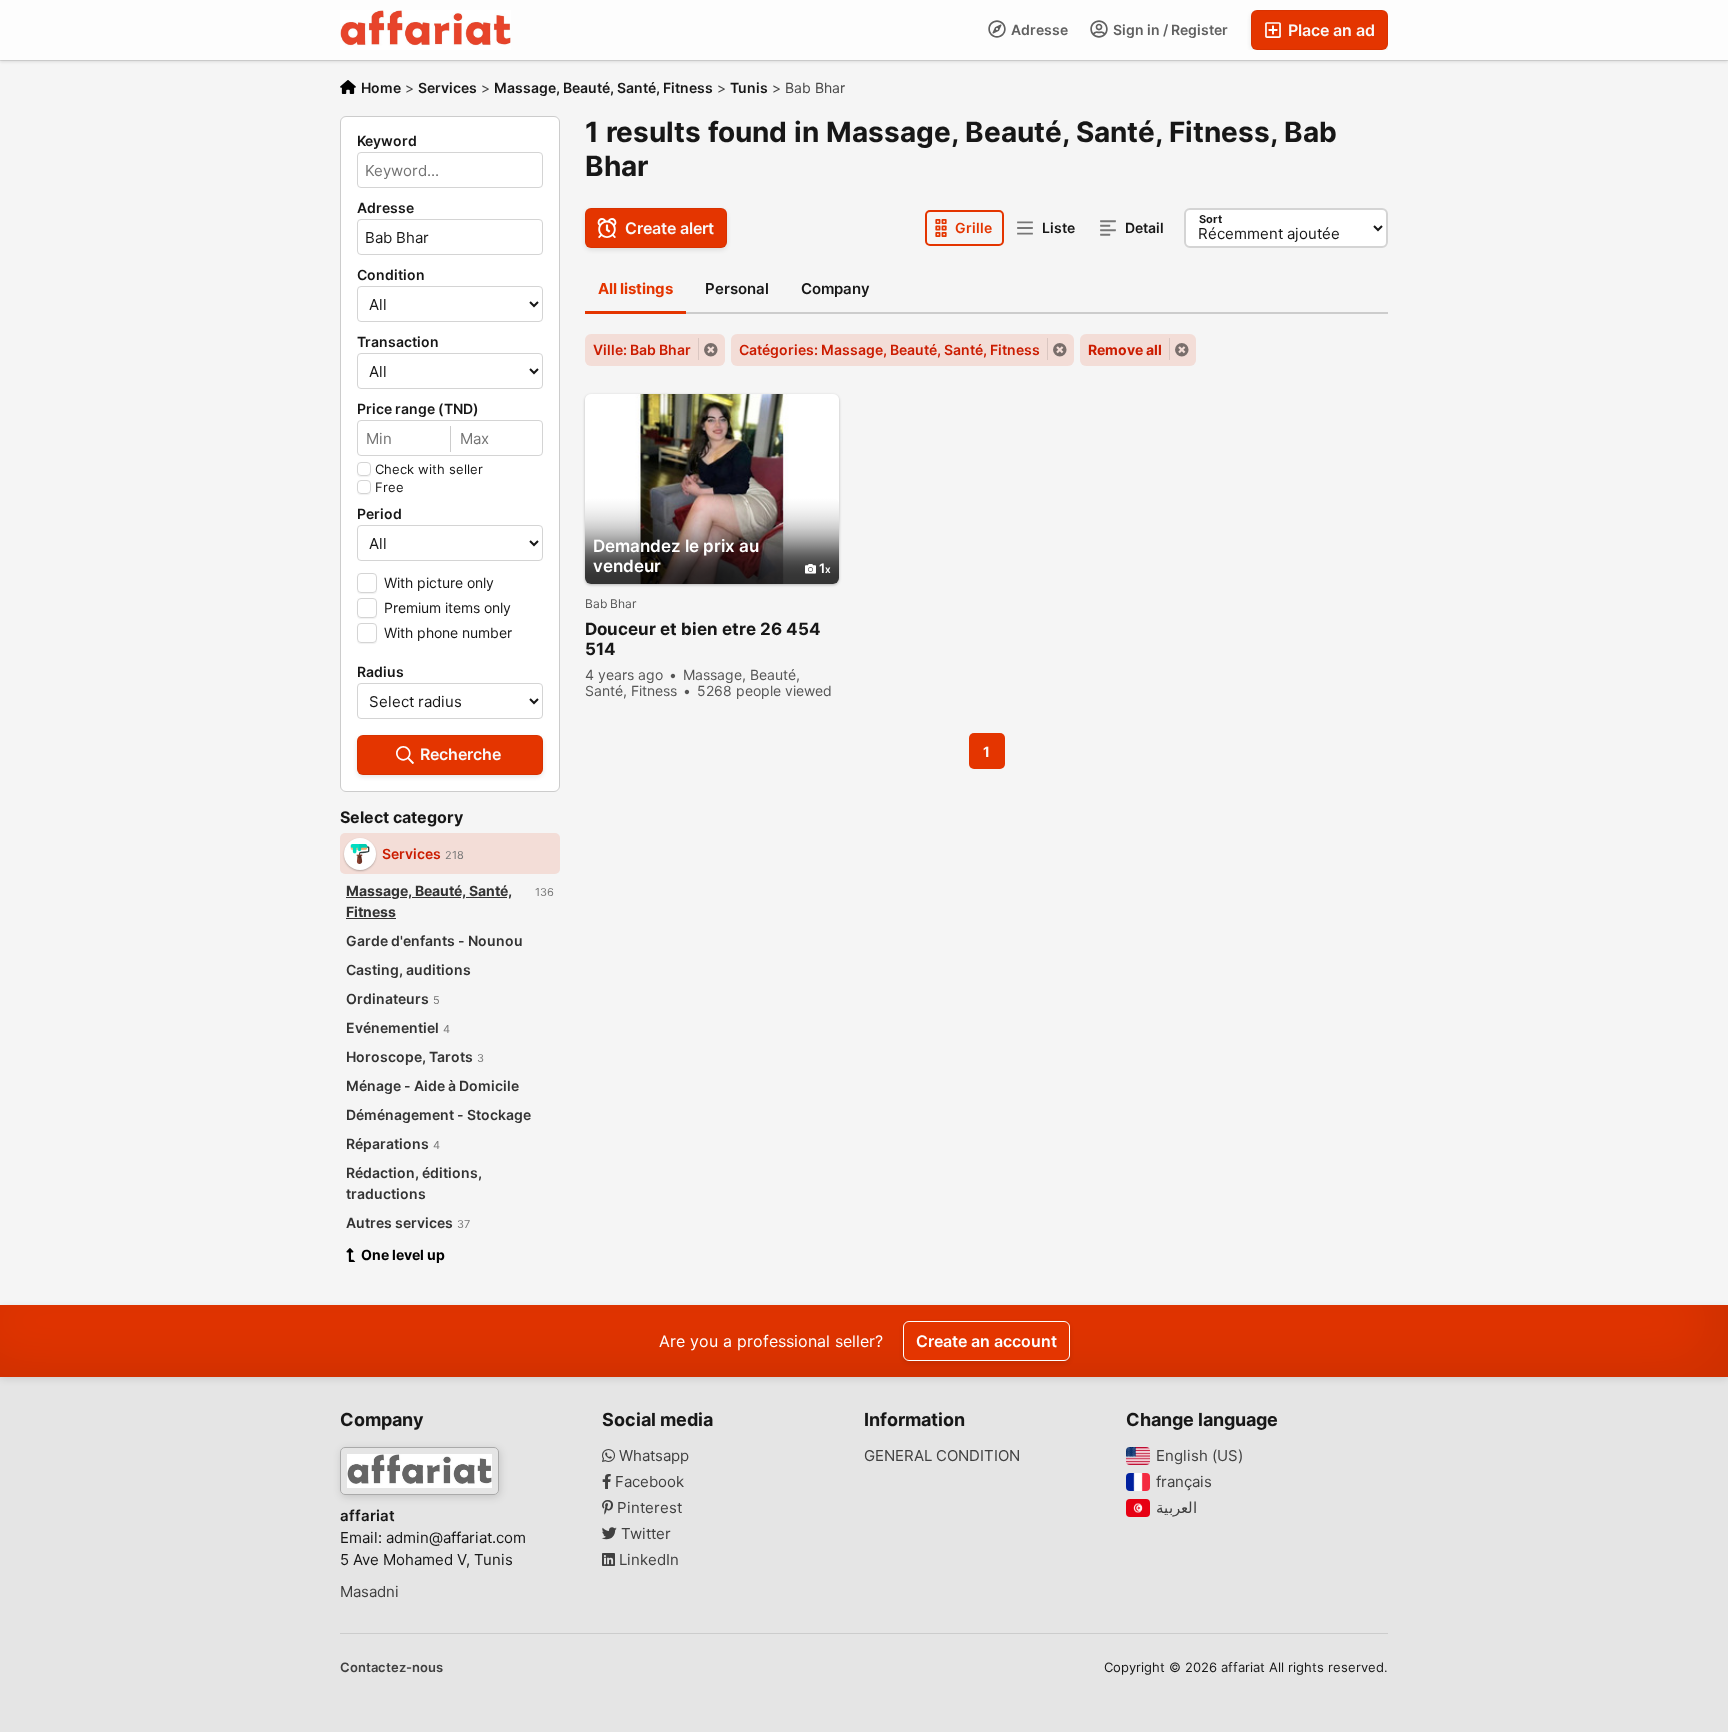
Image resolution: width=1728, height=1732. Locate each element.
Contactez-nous (391, 1667)
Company (835, 288)
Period (379, 514)
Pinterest (647, 1508)
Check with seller (429, 469)
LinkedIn (647, 1560)
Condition (391, 275)
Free (389, 487)
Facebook (647, 1482)
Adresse (1038, 29)
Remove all (1125, 349)
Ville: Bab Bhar (642, 349)
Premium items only (447, 607)
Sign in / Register (1169, 29)
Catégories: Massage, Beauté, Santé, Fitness (889, 349)
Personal (737, 288)
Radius (380, 672)
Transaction (398, 342)
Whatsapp (652, 1456)
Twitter (644, 1534)
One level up (403, 1254)
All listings (635, 288)
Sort (1210, 219)
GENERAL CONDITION (942, 1456)
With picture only (439, 582)
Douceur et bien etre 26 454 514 (703, 639)
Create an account (986, 1341)
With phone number (448, 632)
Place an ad (1329, 30)
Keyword (387, 141)
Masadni (369, 1592)
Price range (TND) (418, 409)
